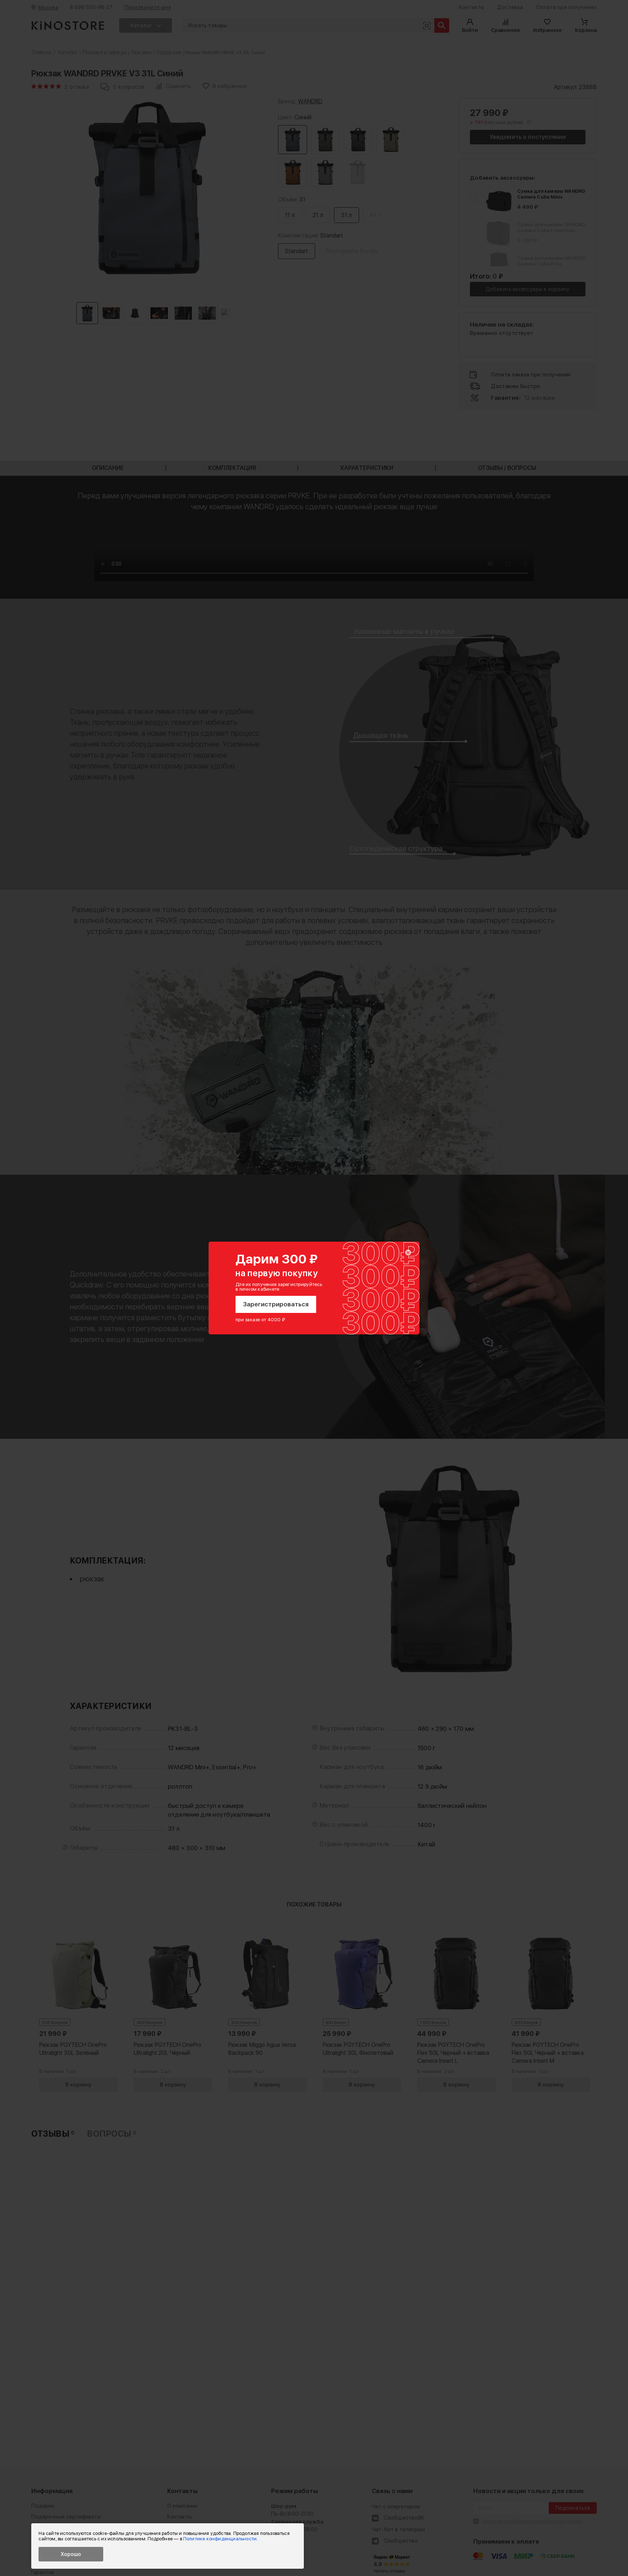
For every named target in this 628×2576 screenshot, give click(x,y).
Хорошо (71, 2554)
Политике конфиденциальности (220, 2539)
